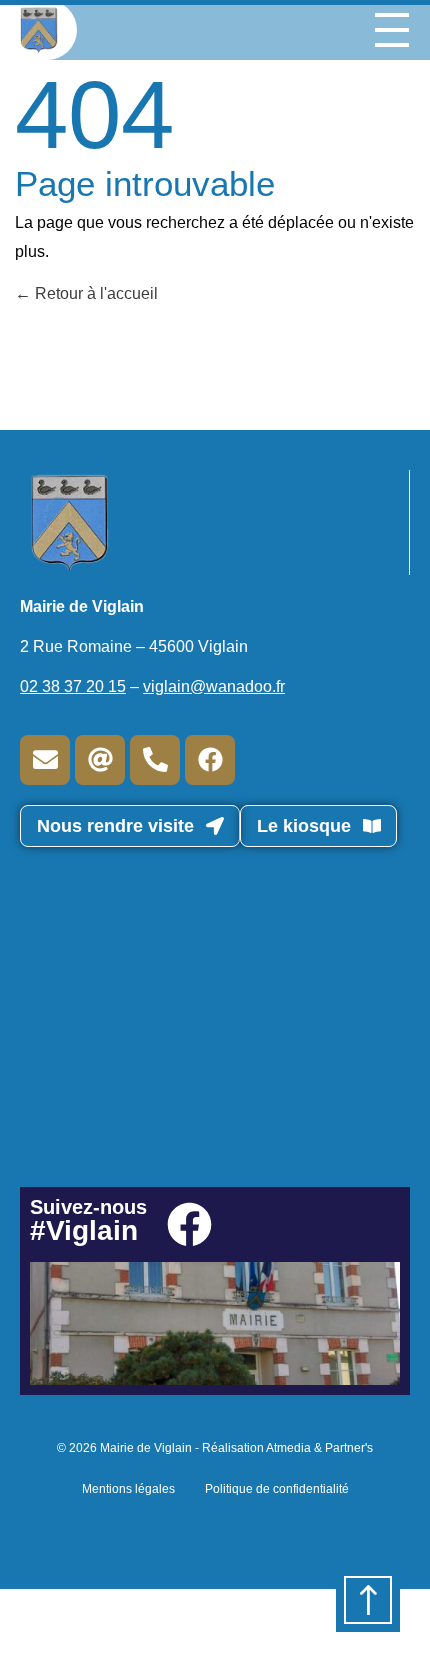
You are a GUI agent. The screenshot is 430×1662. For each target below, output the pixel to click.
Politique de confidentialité (277, 1489)
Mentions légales (128, 1489)
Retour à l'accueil (94, 293)
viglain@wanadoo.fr (214, 686)
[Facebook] (210, 760)
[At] (100, 760)
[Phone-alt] (155, 760)
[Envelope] (45, 760)
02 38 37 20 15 (73, 686)
